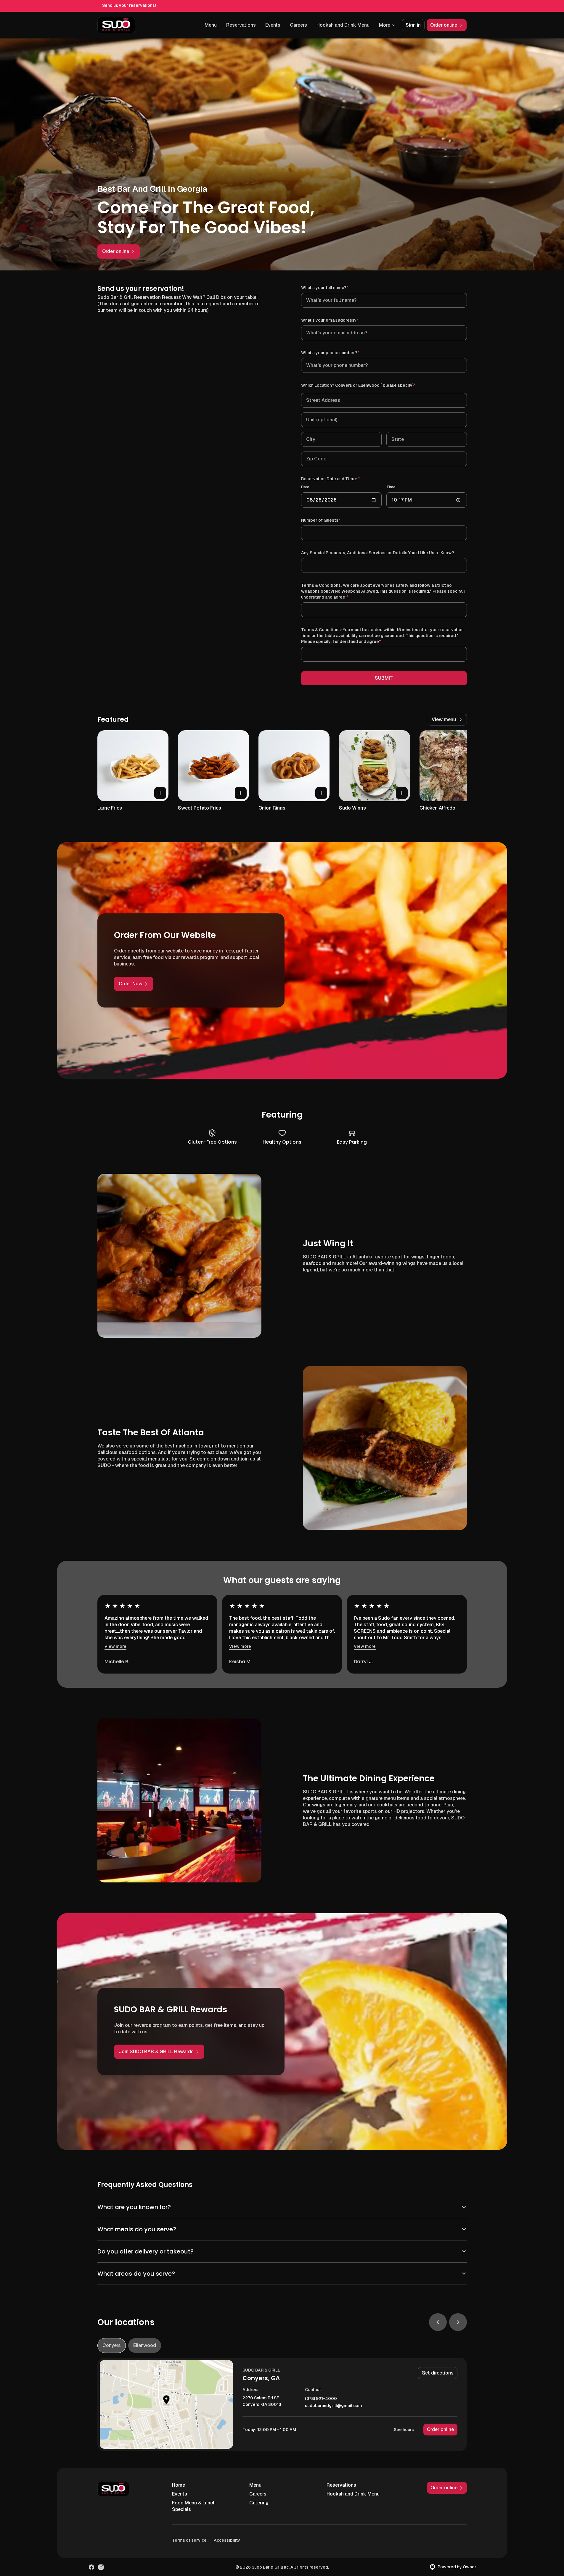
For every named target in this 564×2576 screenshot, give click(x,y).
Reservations (241, 25)
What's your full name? (333, 287)
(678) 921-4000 (321, 2399)
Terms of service (189, 2540)
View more (115, 1646)
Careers (298, 25)
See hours (404, 2430)
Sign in (413, 25)
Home (179, 2485)
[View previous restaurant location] (438, 2322)
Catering (259, 2503)
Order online (440, 2429)
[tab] (112, 2346)
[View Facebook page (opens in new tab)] (91, 2567)
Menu (211, 25)
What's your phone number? (339, 353)
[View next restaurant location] (458, 2322)
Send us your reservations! (129, 5)
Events (273, 25)
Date (305, 487)
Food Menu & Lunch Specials (194, 2506)
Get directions (438, 2373)
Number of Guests (329, 520)
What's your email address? (338, 320)
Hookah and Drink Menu (343, 25)
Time (391, 487)
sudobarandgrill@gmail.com (334, 2406)
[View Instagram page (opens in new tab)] (101, 2567)
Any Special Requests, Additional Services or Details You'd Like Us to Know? (378, 553)
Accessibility (227, 2540)
